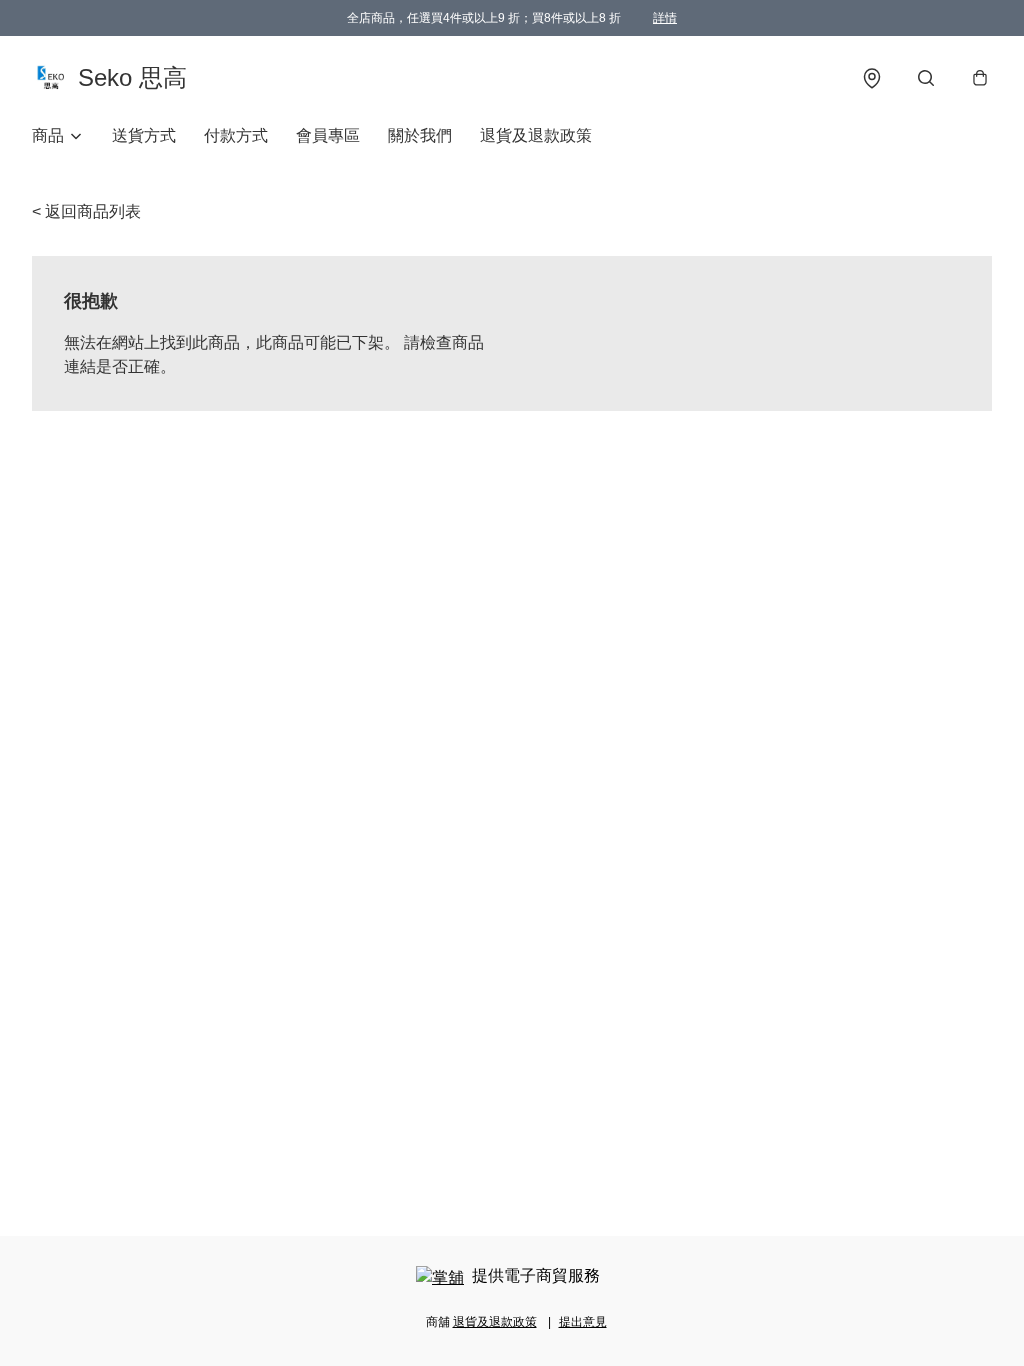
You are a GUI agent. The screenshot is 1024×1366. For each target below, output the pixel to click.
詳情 (665, 18)
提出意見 (583, 1322)
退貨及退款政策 (536, 135)
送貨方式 (144, 135)
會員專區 (328, 135)
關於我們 (420, 135)
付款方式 (236, 135)
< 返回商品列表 (86, 211)
